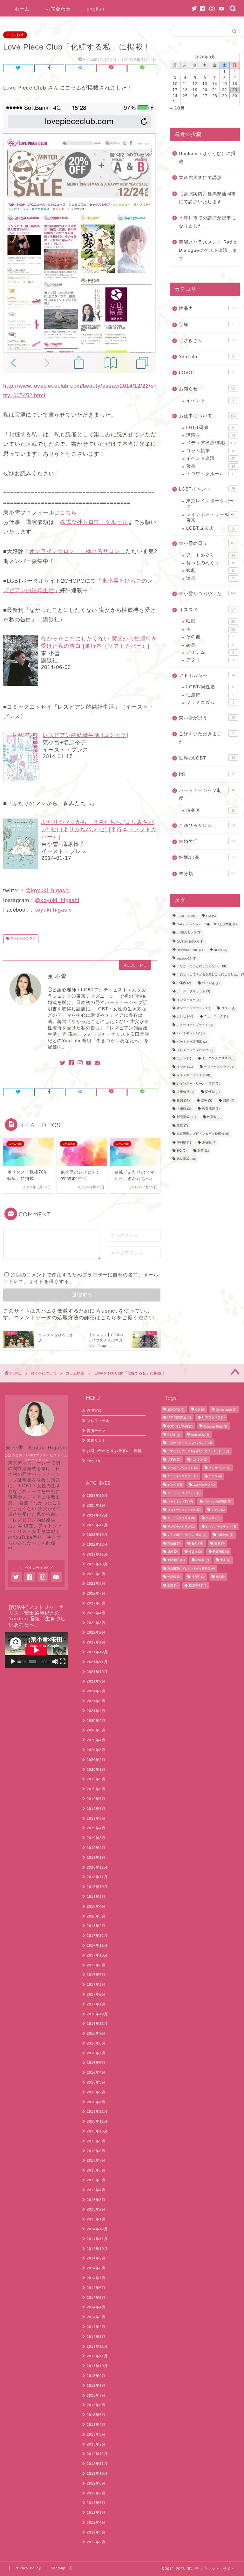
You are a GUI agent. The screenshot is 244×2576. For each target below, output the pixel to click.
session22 (186, 958)
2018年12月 (97, 1867)
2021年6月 (96, 1701)
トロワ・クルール (210, 474)
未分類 (207, 874)
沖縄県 (184, 1142)
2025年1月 (96, 1505)
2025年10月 (97, 1495)
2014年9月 (96, 2258)
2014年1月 (96, 2337)
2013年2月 (96, 2444)
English (95, 9)
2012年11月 (97, 2464)
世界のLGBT (207, 758)
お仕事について (207, 416)
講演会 (210, 435)
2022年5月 (96, 1603)
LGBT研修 (210, 428)
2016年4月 (96, 2072)
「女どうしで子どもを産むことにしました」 (198, 1451)
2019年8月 (96, 1789)
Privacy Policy (28, 2568)
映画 (210, 621)
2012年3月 (96, 2532)
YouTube (206, 357)
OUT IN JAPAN (190, 942)
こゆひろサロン (207, 825)
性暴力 (206, 308)
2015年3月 (96, 2200)
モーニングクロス (217, 1058)
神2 (182, 1151)
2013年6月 (96, 2405)
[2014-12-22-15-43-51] (79, 378)
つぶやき (211, 983)
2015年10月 (97, 2131)
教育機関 (211, 1109)
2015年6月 (96, 2170)
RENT (220, 950)
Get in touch (188, 924)
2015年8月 (96, 2151)
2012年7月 (96, 2493)
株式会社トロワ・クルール (94, 522)
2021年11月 (97, 1662)
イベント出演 (210, 458)
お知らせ (207, 389)
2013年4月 (96, 2425)
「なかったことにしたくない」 (201, 966)
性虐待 (210, 695)
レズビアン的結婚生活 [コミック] (85, 735)
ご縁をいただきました (206, 738)
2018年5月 (96, 1897)
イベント (210, 401)
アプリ (210, 660)
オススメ (207, 610)
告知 (183, 1100)
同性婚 (212, 1092)
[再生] (13, 1662)
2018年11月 (97, 1877)
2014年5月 (96, 2298)
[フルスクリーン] (63, 1662)
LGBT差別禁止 (224, 924)
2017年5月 (96, 1984)
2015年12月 (97, 2111)
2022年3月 (96, 1623)
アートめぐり (210, 555)
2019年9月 (96, 1779)
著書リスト (96, 1441)
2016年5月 (96, 2063)
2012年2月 (96, 2542)
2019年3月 (96, 1838)
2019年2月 (96, 1848)
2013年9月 (96, 2376)
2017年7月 (96, 1975)
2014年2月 (96, 2327)
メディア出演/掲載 (211, 443)
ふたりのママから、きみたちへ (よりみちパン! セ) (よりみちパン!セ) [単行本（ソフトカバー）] (99, 830)
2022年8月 (96, 1583)
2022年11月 (97, 1554)
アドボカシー (207, 676)
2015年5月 (96, 2180)
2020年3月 (96, 1750)
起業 (203, 1151)
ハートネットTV (191, 1033)
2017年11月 (97, 1945)
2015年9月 (96, 2141)
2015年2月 (96, 2209)
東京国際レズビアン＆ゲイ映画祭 (203, 1134)
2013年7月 (96, 2395)
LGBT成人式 (210, 528)
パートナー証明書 (192, 1042)
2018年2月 (96, 1926)
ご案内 (184, 983)
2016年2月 (96, 2092)
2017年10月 (97, 1955)
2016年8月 (96, 2043)
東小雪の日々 (207, 543)
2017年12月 (97, 1936)
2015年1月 (96, 2219)
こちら (68, 513)
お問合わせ (58, 9)
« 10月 (178, 108)
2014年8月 (96, 2268)
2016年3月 (96, 2082)
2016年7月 (96, 2053)
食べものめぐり (210, 563)
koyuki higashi (53, 910)
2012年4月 (96, 2522)
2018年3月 (96, 1916)
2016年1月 (96, 2102)
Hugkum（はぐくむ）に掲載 (207, 158)
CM (211, 916)
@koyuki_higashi (48, 890)
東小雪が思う (207, 718)
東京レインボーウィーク (210, 504)
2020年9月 (96, 1721)
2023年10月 (97, 1535)
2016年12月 (97, 2014)
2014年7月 (96, 2278)
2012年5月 (96, 2512)
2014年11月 (97, 2239)
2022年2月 (96, 1632)
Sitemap (58, 2568)
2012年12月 (97, 2454)
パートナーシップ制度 (207, 795)
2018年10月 (97, 1887)
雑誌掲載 (186, 1159)
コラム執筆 (15, 35)
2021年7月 (96, 1691)
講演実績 (94, 1410)
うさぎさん (206, 341)
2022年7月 (96, 1593)
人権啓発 (185, 1092)
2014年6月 (96, 2288)
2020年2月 (96, 1760)
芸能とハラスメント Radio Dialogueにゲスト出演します (208, 250)
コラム (228, 1008)
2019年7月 (96, 1799)
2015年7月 (96, 2160)
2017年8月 (96, 1965)
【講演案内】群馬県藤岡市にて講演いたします (207, 198)
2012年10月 (97, 2473)
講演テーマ (96, 1431)
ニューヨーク (216, 1017)
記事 (210, 645)
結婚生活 (207, 842)
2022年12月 (97, 1544)
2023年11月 (97, 1525)
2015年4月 (96, 2190)
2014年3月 (96, 2317)
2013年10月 (97, 2366)
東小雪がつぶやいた (207, 594)
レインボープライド (193, 1075)
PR (206, 774)
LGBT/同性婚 (210, 687)
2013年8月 (96, 2385)
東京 (182, 1125)
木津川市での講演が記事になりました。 (207, 222)
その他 (210, 637)
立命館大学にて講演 (200, 178)
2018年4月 (96, 1906)
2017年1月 (96, 2004)
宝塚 (206, 325)
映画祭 (214, 1117)
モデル (184, 1058)
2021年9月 (96, 1681)
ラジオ (185, 1067)
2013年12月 (97, 2346)
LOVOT (206, 373)
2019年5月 (96, 1818)
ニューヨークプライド (195, 1025)
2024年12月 (97, 1515)
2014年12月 (97, 2229)
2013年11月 (97, 2356)
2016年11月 (97, 2024)
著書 (210, 466)
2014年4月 (96, 2307)
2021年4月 (96, 1711)
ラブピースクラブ (22, 939)
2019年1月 (96, 1857)
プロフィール (98, 1421)
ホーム (22, 9)
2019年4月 (96, 1828)
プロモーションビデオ (195, 1050)
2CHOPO (186, 916)
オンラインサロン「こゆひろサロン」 (77, 551)
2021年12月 (97, 1652)
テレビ (185, 1017)
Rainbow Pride (190, 950)
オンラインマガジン (193, 1008)
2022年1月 (96, 1642)
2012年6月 (96, 2503)
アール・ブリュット (193, 991)
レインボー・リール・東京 (210, 517)
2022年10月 (97, 1564)
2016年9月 (96, 2033)
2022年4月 (96, 1613)
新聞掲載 (186, 1117)
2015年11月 (97, 2121)
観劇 (210, 570)
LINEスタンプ (189, 933)
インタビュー (189, 1000)
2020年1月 (96, 1770)
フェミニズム (210, 703)
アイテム (210, 652)
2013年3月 (96, 2434)
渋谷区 (210, 810)
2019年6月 (96, 1809)
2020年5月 (96, 1730)
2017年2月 (96, 1994)
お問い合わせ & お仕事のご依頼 (114, 1451)
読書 (210, 578)
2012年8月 (96, 2483)
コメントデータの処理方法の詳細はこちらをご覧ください (84, 1318)
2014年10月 (97, 2249)
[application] (36, 1650)
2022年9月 (96, 1574)
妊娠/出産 (206, 857)
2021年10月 (97, 1672)
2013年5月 (96, 2415)
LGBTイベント (207, 489)
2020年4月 (96, 1740)
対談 (229, 1100)
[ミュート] (55, 1662)
